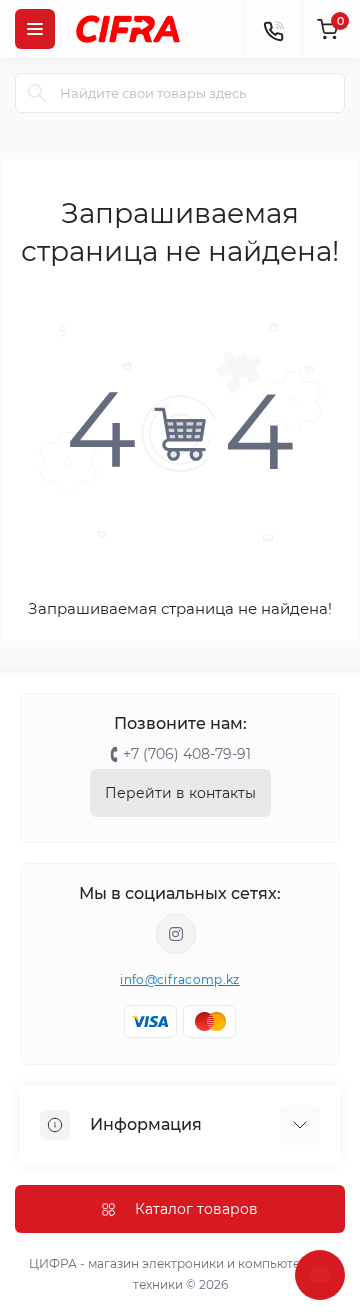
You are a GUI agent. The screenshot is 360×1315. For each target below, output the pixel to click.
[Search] (37, 93)
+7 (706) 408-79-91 (187, 754)
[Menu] (35, 29)
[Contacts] (273, 29)
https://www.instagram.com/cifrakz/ (176, 934)
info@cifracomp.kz (179, 979)
